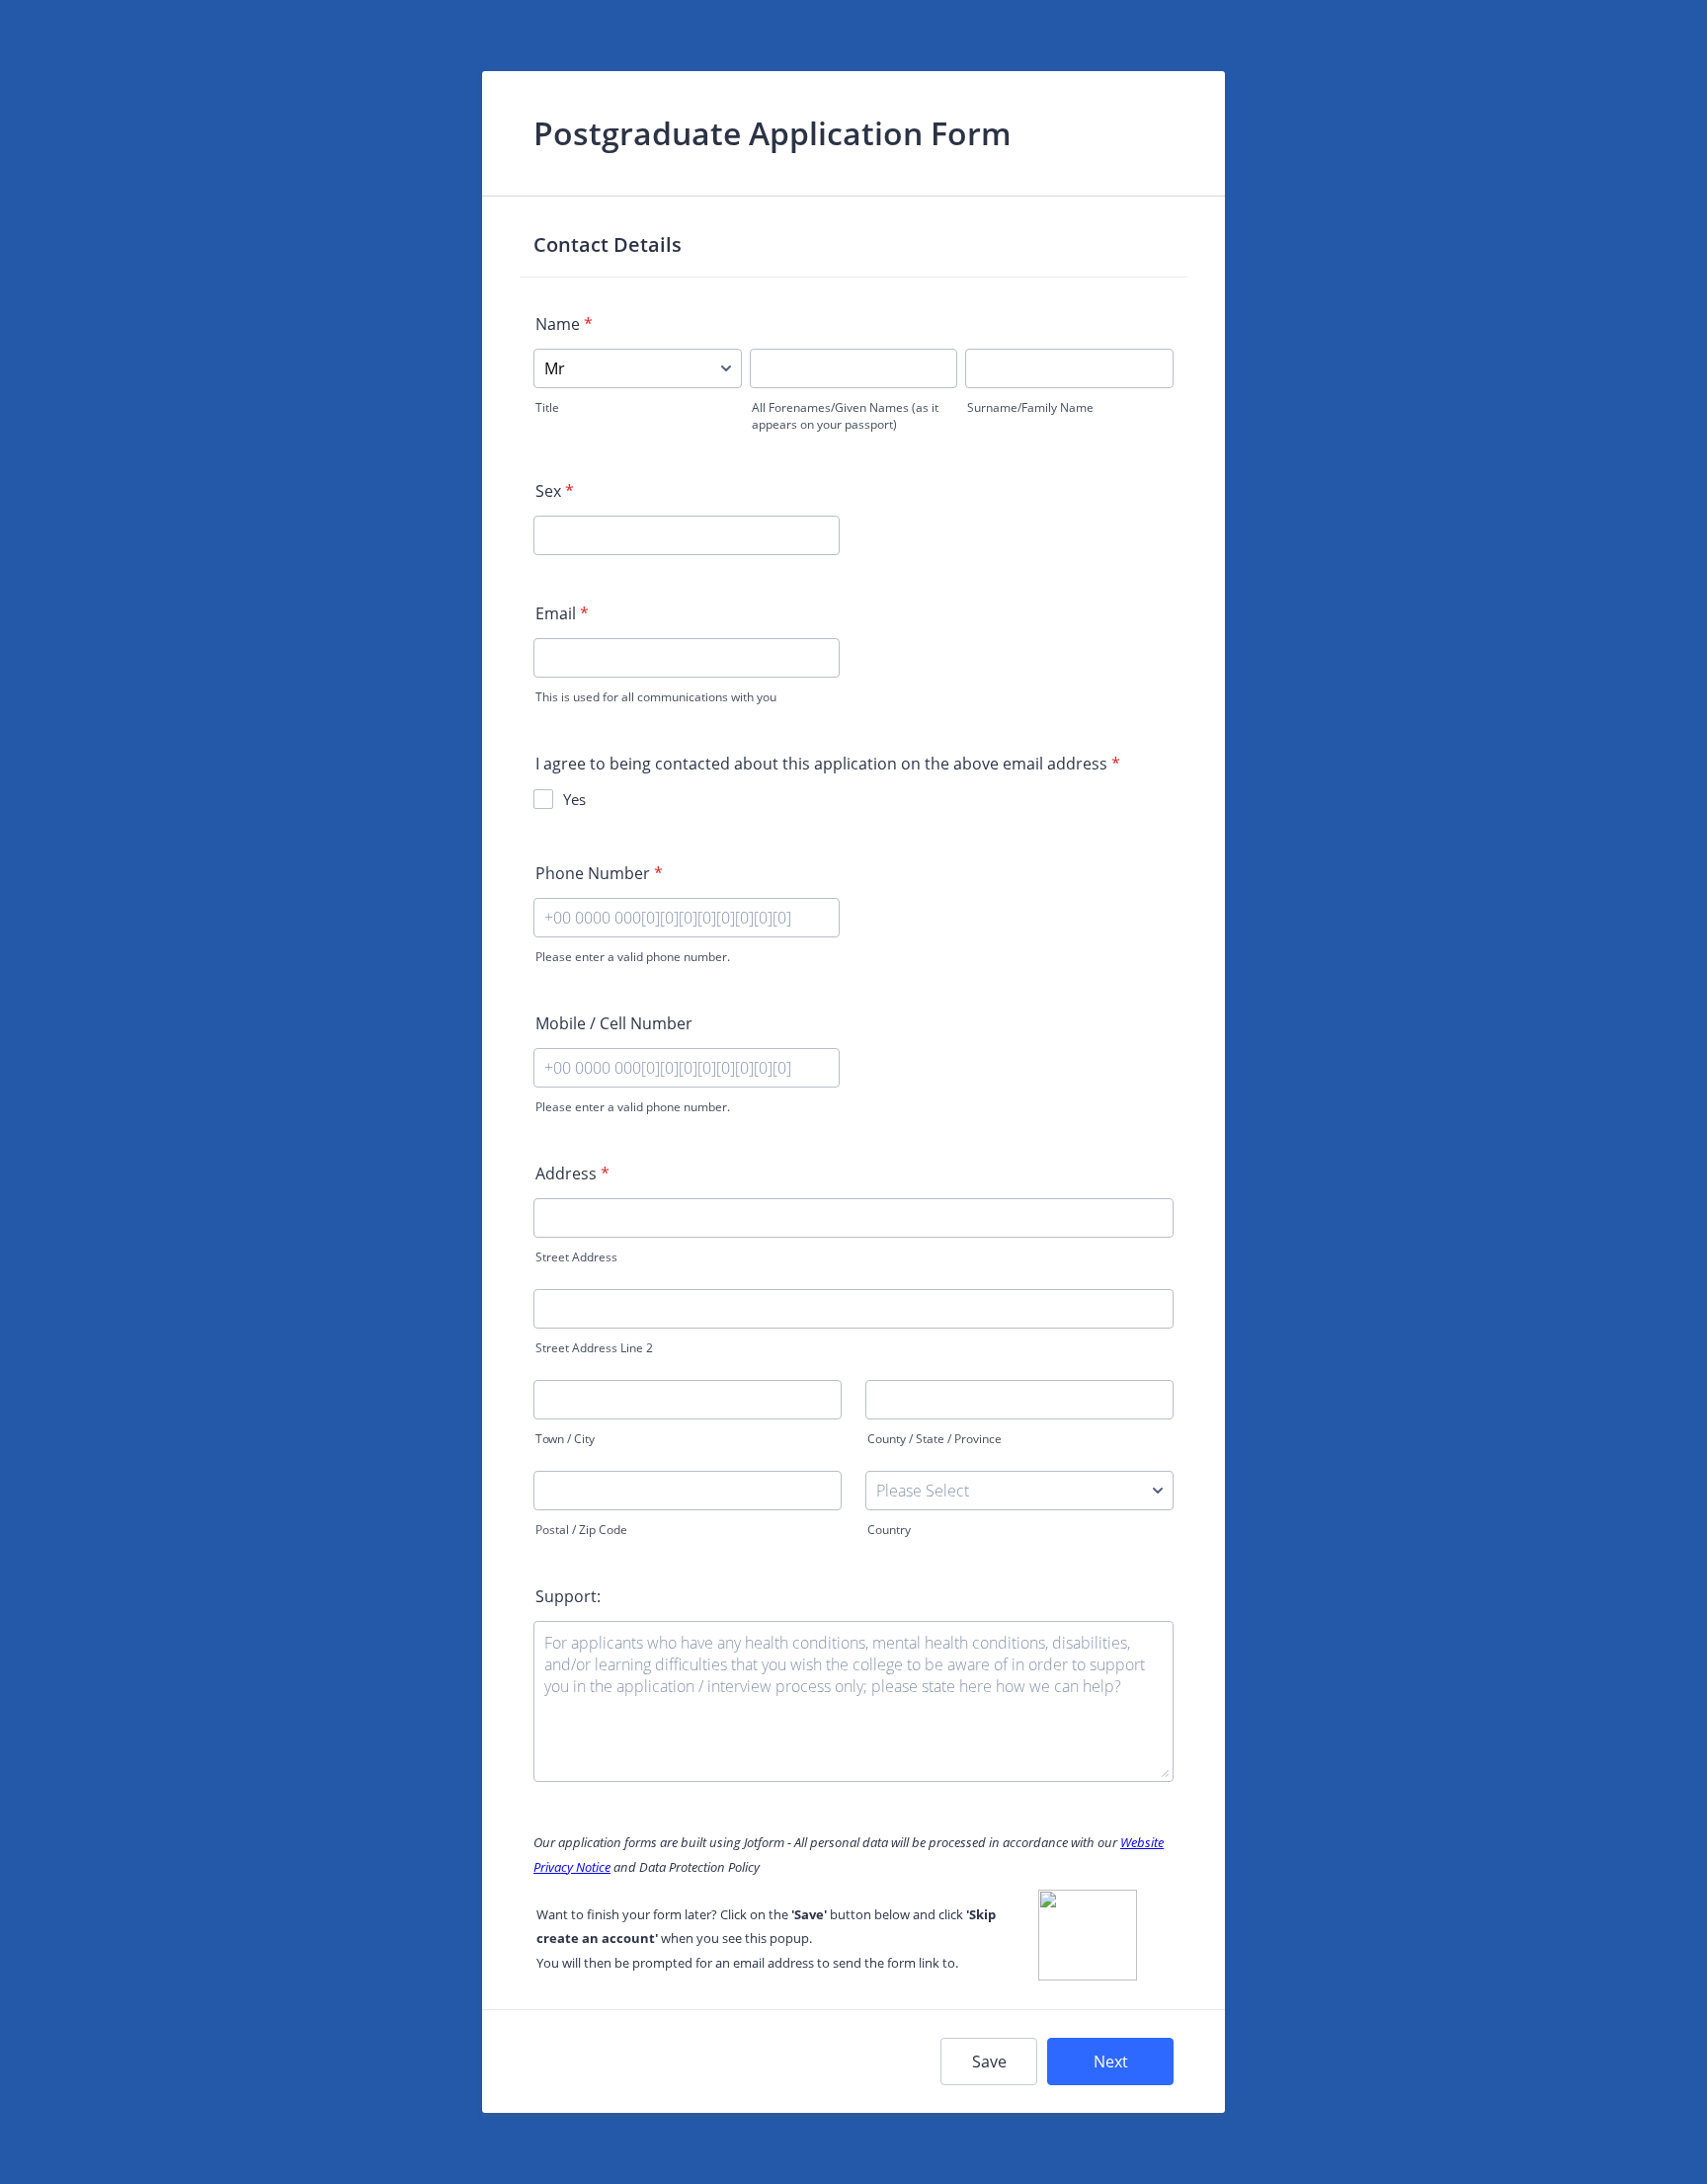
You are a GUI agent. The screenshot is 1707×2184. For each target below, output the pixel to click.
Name (564, 324)
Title (547, 407)
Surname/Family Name (1030, 407)
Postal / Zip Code (581, 1530)
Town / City (565, 1439)
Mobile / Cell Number (614, 1023)
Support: (568, 1596)
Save (989, 2062)
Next (1111, 2062)
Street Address (576, 1257)
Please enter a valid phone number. (633, 957)
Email (562, 613)
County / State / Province (935, 1439)
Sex (555, 491)
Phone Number (599, 873)
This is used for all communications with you (656, 697)
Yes (574, 799)
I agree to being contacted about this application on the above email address (828, 764)
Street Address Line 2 (594, 1348)
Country (889, 1530)
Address (572, 1173)
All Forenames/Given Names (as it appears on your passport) (845, 416)
